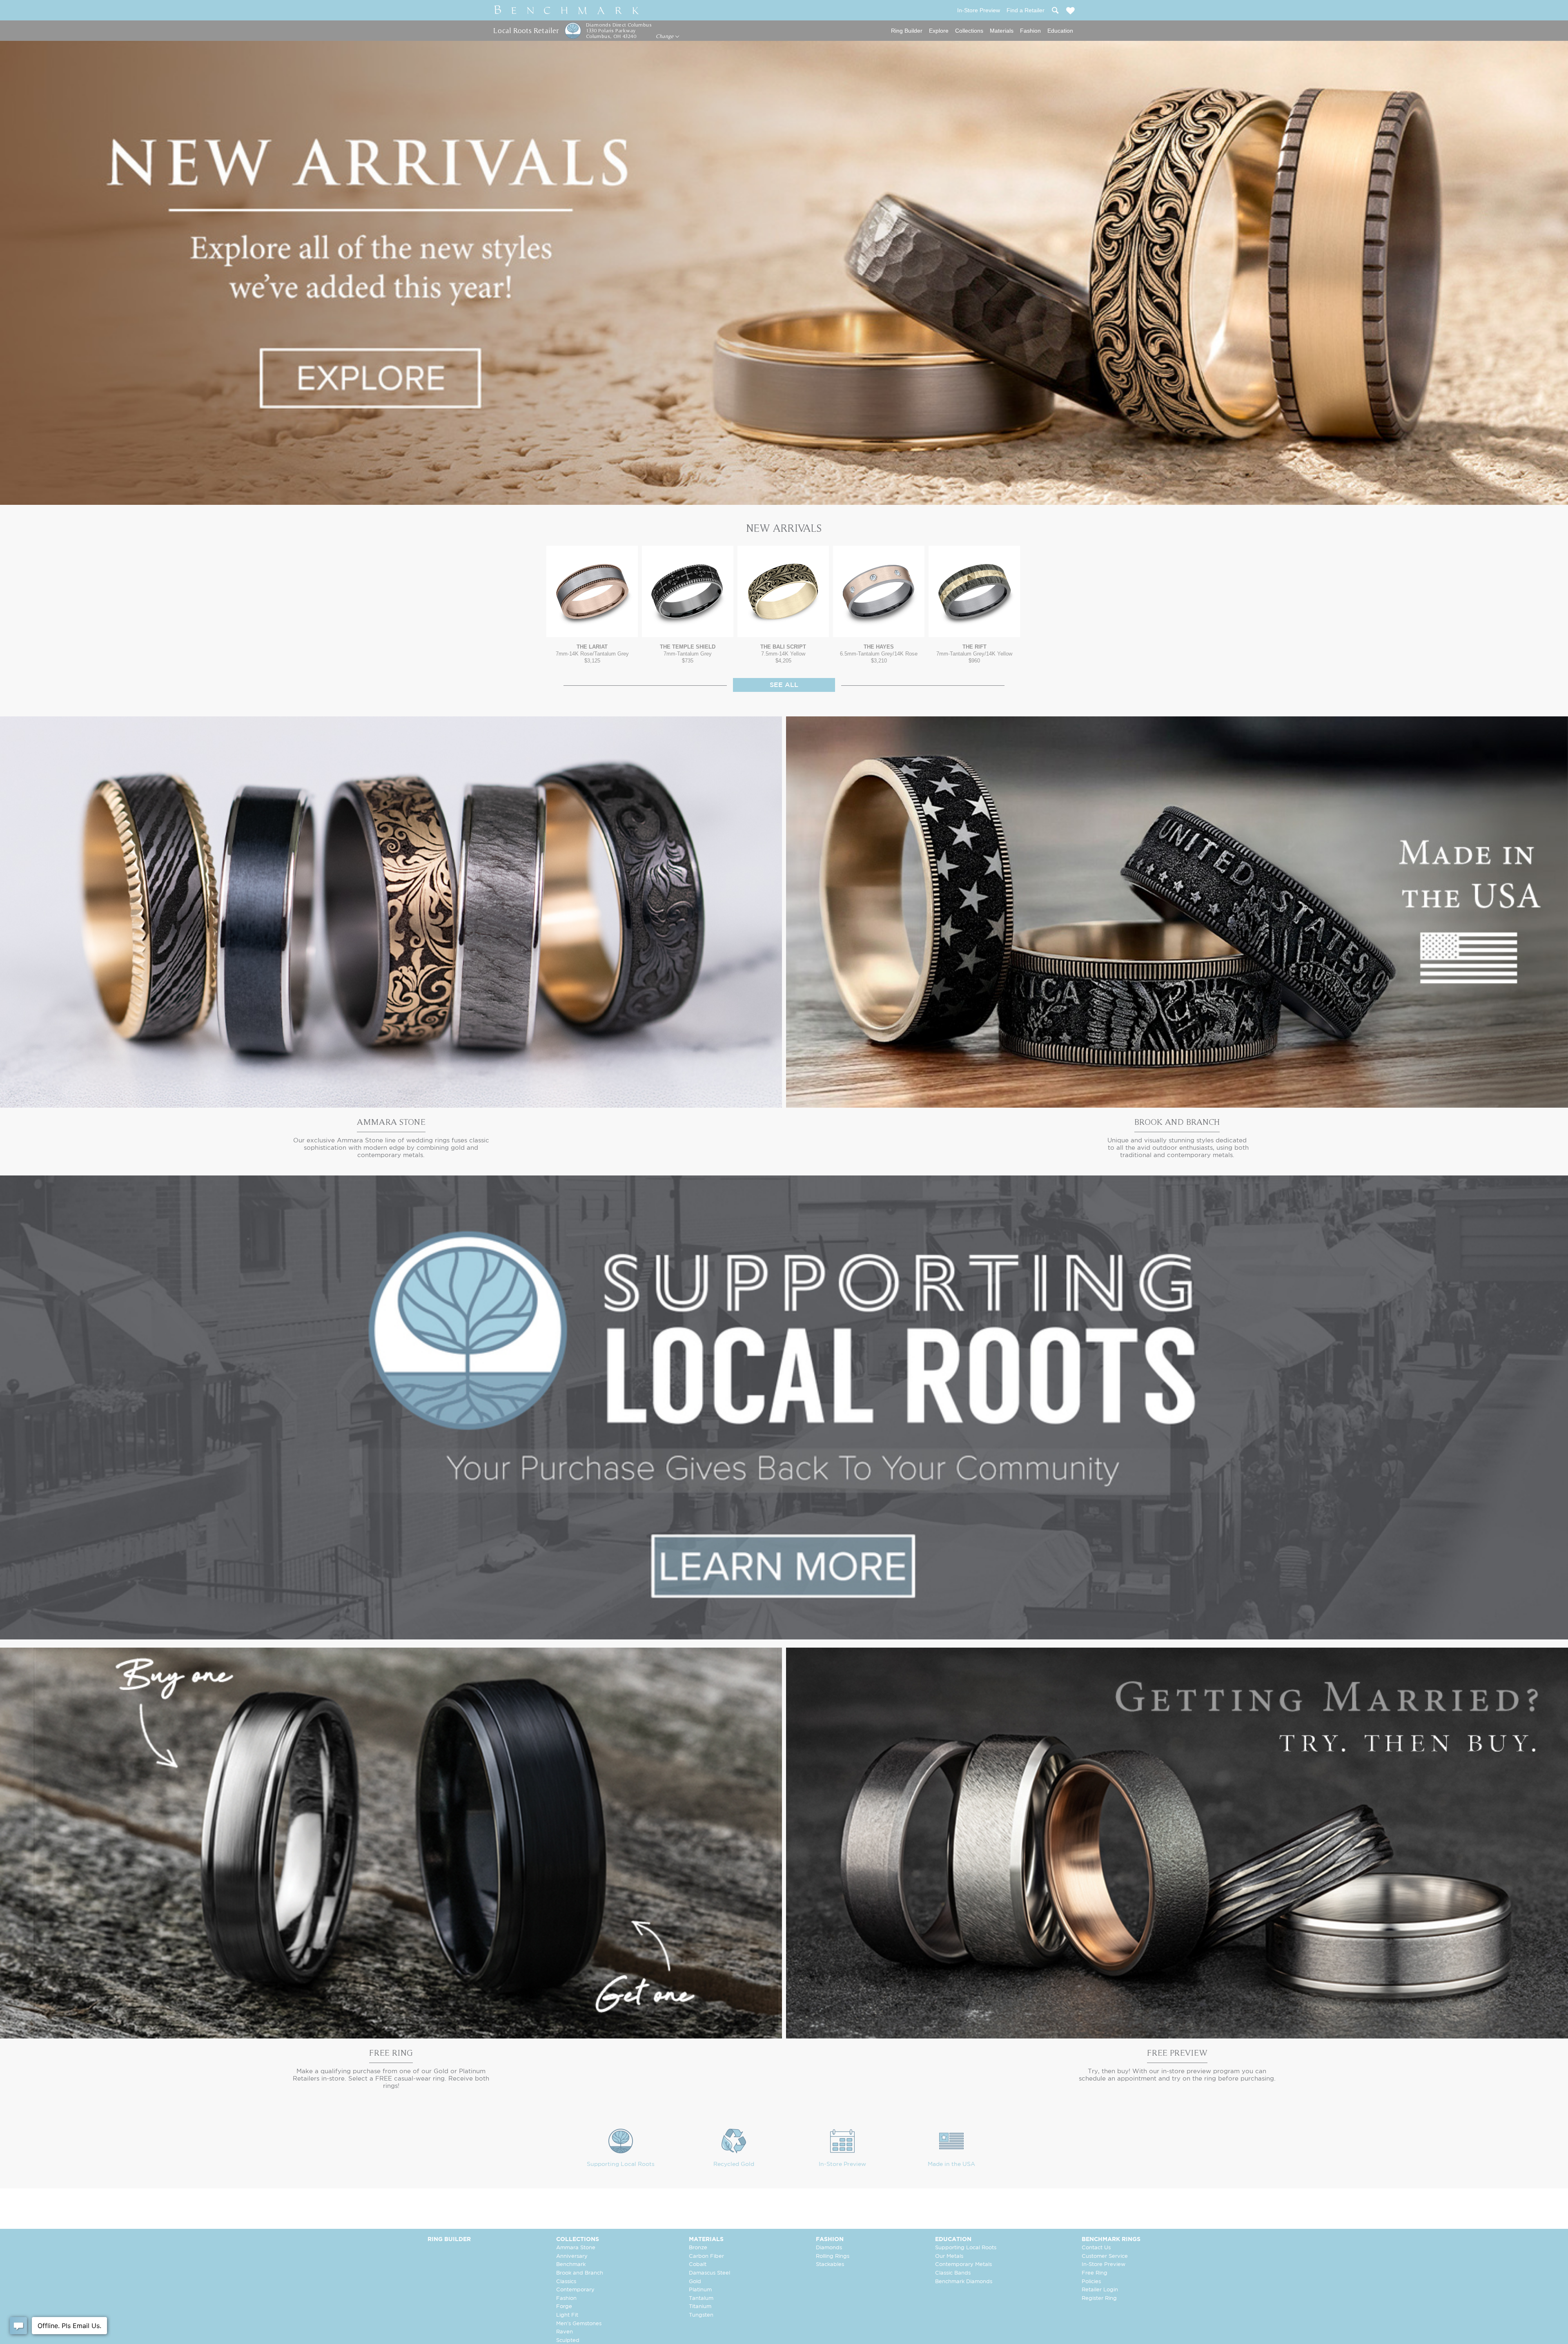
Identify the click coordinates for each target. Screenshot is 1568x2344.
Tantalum (701, 2298)
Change (665, 36)
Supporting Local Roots (621, 2164)
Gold (695, 2282)
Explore (939, 31)
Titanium (700, 2307)
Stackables (830, 2265)
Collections (969, 31)
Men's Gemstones (579, 2324)
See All (784, 685)
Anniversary (572, 2256)
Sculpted (568, 2341)
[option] (592, 605)
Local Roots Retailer (526, 30)
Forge (564, 2307)
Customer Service (1105, 2256)
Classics (566, 2282)
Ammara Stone (576, 2248)
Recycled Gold (734, 2164)
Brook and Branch (580, 2273)
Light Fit (567, 2315)
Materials (1002, 31)
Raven (565, 2332)
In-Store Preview (842, 2164)
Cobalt (698, 2265)
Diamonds (829, 2248)
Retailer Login (1100, 2290)
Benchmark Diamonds (964, 2282)
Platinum (700, 2290)
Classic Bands (953, 2273)
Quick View (592, 629)
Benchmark (571, 2265)
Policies (1091, 2282)
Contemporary (575, 2290)
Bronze (698, 2248)
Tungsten (701, 2315)
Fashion (1030, 31)
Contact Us (1096, 2248)
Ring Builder (907, 31)
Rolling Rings (833, 2256)
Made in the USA (951, 2164)
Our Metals (949, 2256)
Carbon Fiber (706, 2256)
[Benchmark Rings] (567, 10)
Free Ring (1095, 2273)
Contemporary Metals (963, 2265)
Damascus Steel (709, 2273)
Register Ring (1099, 2298)
